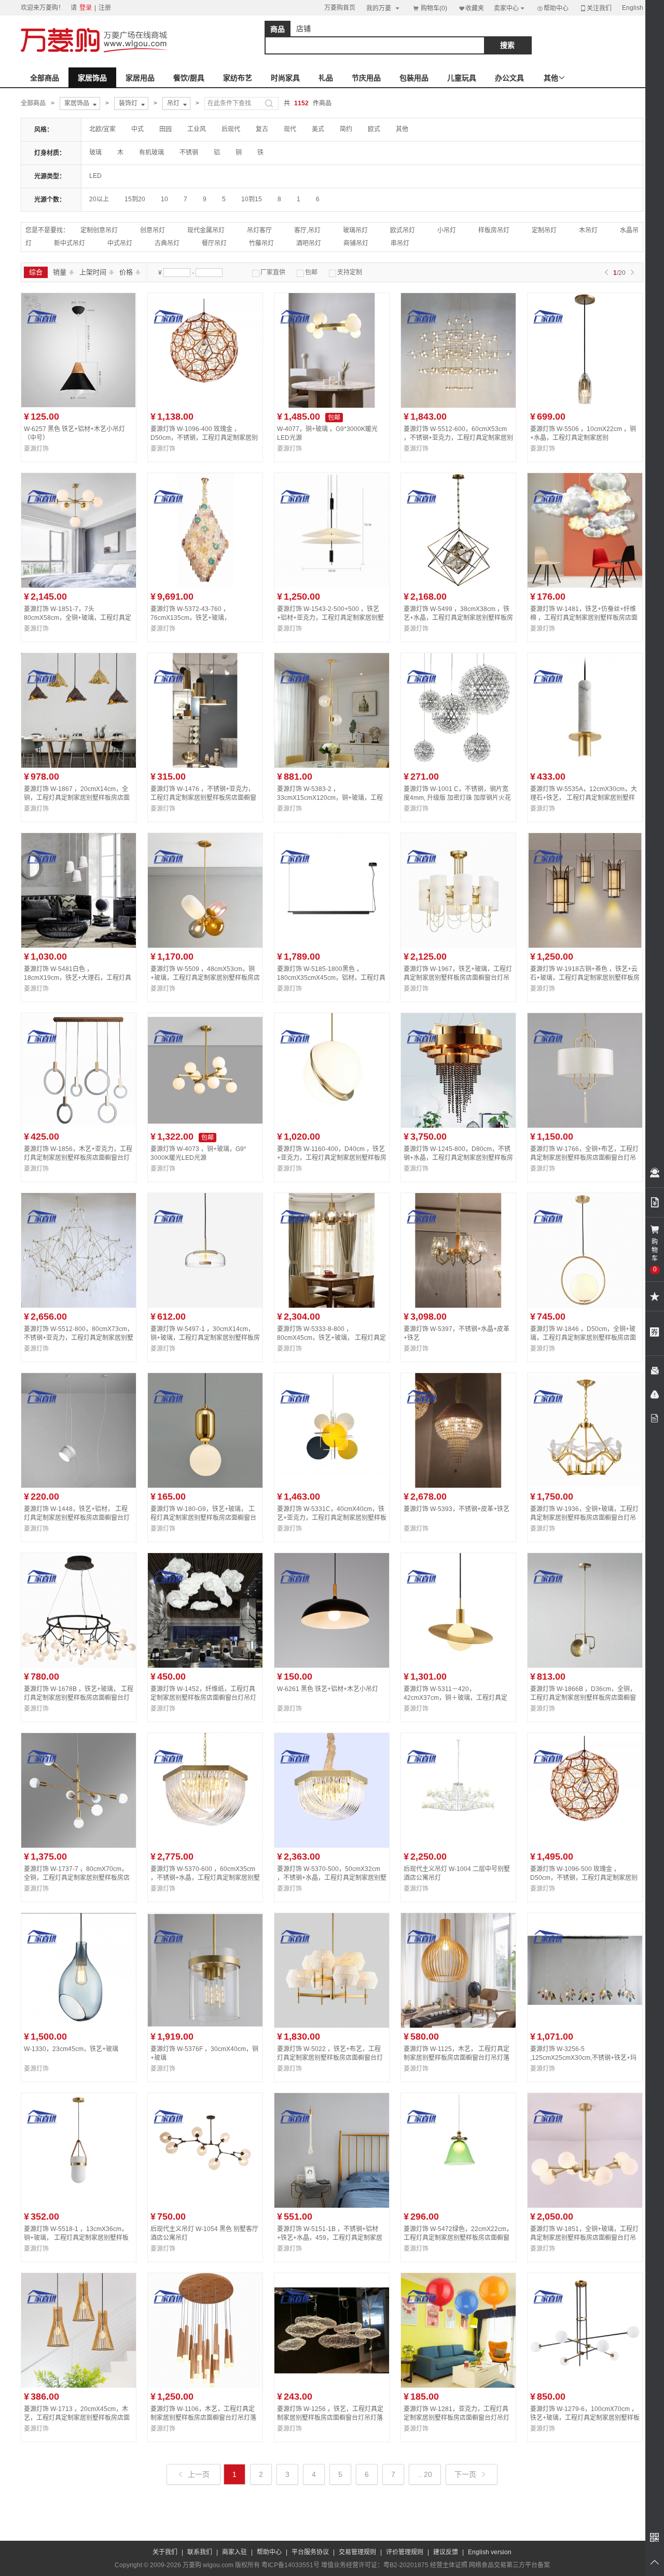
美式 (318, 129)
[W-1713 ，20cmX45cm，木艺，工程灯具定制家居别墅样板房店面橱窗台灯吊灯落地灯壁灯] (79, 2386)
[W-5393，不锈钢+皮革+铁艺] (458, 1486)
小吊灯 (447, 230)
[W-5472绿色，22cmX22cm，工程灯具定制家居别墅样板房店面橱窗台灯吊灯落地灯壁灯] (458, 2206)
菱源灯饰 (36, 449)
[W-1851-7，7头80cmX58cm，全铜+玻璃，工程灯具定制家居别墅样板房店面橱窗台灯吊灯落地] (79, 586)
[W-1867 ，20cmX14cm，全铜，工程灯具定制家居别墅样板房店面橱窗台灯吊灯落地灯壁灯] (79, 766)
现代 (290, 129)
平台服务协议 (310, 2552)
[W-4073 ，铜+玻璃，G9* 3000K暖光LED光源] (205, 1126)
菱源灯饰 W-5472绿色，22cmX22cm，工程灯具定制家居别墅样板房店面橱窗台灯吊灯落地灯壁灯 (458, 2238)
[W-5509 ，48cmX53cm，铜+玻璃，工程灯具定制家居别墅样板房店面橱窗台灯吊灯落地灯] (205, 946)
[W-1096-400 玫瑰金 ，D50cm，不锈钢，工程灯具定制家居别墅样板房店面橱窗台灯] (205, 406)
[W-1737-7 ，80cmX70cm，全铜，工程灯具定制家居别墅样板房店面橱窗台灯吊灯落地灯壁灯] (79, 1846)
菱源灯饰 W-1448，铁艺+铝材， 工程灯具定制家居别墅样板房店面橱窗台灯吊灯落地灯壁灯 (77, 1518)
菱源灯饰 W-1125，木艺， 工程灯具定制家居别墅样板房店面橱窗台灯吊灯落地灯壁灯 (457, 2058)
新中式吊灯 (70, 243)
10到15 (252, 199)
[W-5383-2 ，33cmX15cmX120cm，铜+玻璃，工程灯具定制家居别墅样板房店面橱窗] (332, 766)
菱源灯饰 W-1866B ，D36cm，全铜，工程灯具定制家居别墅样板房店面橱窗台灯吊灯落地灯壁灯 (583, 1698)
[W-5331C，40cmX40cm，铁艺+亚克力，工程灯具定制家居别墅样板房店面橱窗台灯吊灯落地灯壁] (332, 1486)
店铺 (303, 29)
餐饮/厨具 (189, 78)
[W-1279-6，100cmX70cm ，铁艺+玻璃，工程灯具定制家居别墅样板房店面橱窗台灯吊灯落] (585, 2386)
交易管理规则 (357, 2552)
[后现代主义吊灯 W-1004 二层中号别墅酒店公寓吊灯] (458, 1846)
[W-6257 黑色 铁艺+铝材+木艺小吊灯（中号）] (79, 406)
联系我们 (200, 2552)
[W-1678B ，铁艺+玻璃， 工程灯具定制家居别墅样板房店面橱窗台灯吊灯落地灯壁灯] (79, 1666)
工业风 (197, 129)
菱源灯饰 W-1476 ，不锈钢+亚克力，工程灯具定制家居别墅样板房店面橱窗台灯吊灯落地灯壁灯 (203, 798)
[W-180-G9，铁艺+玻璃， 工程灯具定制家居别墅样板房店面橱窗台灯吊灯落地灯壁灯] (205, 1486)
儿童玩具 (462, 78)
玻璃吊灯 (355, 230)
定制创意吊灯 (99, 230)
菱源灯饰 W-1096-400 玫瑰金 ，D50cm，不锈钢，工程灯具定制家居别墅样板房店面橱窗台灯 (204, 438)
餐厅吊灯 (214, 243)
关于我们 (165, 2552)
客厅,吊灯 (307, 230)
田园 (165, 129)
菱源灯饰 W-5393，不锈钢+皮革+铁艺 (457, 1509)
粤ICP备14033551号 (290, 2565)
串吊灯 (400, 243)
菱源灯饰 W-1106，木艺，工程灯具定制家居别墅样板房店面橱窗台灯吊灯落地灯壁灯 (203, 2418)
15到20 (135, 199)
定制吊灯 (544, 230)
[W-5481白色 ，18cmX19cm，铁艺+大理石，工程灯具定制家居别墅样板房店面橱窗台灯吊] (79, 946)
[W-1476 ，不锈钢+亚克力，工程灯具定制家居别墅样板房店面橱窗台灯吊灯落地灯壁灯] (205, 766)
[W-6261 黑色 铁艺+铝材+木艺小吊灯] (332, 1666)
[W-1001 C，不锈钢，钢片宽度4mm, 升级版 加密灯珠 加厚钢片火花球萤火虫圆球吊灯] (458, 766)
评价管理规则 (405, 2552)
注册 (105, 8)
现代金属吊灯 (206, 230)
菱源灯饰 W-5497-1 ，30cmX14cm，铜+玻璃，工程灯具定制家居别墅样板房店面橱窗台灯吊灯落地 (205, 1338)
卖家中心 (510, 8)
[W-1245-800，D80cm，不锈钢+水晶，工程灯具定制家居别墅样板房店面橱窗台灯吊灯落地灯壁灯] (458, 1126)
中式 (137, 129)
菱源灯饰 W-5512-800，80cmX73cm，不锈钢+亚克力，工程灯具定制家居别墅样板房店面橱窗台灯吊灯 (79, 1338)
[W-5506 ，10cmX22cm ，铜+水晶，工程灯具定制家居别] (585, 406)
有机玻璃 (151, 153)
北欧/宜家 (102, 129)
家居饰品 (92, 78)
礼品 (326, 78)
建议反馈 (446, 2552)
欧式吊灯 (403, 230)
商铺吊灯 (356, 243)
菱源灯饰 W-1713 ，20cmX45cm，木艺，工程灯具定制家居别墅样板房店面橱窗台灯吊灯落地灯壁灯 (77, 2418)
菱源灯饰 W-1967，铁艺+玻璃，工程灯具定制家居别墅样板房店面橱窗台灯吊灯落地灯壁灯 (458, 978)
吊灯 (178, 104)
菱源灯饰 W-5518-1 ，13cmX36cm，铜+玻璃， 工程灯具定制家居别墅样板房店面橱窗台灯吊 (76, 2238)
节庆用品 (366, 78)
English (633, 8)
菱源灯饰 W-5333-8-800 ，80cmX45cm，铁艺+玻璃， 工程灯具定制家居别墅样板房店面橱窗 (331, 1338)
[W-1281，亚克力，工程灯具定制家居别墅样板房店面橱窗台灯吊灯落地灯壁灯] (458, 2386)
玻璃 (95, 153)
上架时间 (97, 272)
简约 (346, 129)
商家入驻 (234, 2552)
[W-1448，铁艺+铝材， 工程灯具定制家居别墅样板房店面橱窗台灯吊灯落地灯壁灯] (79, 1486)
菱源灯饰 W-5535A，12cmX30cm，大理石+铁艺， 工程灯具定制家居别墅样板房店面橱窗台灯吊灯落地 (584, 798)
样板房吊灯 (494, 230)
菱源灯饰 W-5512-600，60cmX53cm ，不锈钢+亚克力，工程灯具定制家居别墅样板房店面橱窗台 (458, 438)
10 (164, 199)
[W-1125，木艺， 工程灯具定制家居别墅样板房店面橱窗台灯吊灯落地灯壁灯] (458, 2026)
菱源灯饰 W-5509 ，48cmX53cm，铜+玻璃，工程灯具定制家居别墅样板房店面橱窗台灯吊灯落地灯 (205, 978)
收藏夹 (471, 8)
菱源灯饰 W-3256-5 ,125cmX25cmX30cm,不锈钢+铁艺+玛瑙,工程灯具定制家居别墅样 (583, 2058)
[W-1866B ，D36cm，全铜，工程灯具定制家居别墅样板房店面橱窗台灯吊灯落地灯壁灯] (585, 1666)
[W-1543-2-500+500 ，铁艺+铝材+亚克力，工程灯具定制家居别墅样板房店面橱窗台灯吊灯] (332, 586)
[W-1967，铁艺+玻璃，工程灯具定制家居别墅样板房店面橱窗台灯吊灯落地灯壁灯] (458, 946)
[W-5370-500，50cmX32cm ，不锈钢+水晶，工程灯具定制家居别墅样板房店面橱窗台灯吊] (332, 1846)
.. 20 (425, 2474)
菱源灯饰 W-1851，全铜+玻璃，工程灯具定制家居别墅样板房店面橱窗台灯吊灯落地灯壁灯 (584, 2238)
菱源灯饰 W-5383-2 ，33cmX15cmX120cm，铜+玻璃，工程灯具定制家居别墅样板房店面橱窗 (330, 798)
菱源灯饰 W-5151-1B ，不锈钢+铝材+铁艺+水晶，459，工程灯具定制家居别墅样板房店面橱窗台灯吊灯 (330, 2238)
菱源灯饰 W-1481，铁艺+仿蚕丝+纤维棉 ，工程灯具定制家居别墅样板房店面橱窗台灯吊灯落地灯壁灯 (584, 618)
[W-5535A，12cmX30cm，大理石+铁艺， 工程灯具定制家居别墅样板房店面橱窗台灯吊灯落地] (585, 766)
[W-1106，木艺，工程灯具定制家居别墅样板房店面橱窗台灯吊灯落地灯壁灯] (205, 2386)
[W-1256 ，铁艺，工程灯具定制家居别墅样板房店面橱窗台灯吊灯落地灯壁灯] (332, 2386)
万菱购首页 (340, 8)
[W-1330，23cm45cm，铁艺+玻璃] (79, 2026)
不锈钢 (189, 153)
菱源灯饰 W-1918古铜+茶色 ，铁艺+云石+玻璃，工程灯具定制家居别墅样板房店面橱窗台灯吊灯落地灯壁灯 (585, 978)
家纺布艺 (238, 78)
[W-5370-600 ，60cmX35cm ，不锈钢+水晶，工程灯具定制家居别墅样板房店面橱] (205, 1846)
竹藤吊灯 (261, 243)
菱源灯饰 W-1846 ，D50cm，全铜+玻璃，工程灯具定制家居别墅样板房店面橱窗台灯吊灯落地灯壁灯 (583, 1338)
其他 (402, 129)
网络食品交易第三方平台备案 (509, 2565)
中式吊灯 (120, 243)
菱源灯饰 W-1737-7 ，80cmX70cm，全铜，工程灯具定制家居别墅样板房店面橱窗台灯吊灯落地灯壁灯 (77, 1878)
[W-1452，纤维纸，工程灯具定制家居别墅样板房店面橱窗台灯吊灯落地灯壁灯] (205, 1666)
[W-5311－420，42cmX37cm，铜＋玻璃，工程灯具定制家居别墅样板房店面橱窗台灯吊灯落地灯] (458, 1666)
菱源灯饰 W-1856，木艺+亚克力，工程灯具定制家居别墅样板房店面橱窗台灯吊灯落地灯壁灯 (78, 1158)
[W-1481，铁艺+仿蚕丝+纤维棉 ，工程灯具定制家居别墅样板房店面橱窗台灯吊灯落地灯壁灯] (585, 586)
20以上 (99, 199)
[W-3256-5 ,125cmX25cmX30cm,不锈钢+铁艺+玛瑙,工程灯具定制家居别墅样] (585, 2026)
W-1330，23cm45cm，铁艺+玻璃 (71, 2049)
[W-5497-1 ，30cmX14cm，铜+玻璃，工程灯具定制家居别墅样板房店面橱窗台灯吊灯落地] (205, 1306)
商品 (278, 29)
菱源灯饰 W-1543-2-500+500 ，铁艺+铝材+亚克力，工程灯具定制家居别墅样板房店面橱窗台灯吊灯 (330, 618)
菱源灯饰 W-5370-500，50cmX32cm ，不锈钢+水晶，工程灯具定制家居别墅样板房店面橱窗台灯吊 (332, 1878)
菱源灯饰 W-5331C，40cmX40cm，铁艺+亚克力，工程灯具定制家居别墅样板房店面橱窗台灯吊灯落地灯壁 (332, 1518)
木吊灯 (588, 230)
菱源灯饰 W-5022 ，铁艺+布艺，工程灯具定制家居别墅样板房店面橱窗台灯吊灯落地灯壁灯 (330, 2058)
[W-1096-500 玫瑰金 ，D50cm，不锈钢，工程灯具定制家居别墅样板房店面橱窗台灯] (585, 1846)
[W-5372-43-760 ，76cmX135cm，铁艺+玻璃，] (205, 586)
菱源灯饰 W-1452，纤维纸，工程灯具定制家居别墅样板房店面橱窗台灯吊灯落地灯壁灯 (203, 1698)
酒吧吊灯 (309, 243)
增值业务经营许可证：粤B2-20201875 (375, 2565)
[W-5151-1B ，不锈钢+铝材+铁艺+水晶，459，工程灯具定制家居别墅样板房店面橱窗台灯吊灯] (332, 2206)
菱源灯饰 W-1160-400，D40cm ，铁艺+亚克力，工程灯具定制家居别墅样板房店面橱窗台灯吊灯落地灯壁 (332, 1158)
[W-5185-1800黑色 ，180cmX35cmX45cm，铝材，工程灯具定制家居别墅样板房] (332, 946)
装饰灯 (133, 104)
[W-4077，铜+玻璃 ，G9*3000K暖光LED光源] (332, 406)
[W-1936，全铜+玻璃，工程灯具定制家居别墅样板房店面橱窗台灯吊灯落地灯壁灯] (585, 1486)
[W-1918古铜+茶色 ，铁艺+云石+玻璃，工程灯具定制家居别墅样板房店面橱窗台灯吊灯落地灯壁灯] (585, 946)
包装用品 (414, 78)
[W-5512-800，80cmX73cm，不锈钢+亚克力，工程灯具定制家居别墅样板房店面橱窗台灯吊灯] (79, 1306)
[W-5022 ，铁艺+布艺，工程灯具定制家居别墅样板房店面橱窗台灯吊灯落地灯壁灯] (332, 2026)
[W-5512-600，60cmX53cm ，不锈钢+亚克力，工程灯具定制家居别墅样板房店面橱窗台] (458, 406)
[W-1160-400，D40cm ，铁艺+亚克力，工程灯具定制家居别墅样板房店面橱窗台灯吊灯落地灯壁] (332, 1126)
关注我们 (596, 8)
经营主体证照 (449, 2565)
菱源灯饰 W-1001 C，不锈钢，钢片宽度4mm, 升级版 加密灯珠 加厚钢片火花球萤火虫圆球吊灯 (457, 798)
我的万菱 (384, 8)
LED (95, 176)
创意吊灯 (153, 230)
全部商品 (45, 78)
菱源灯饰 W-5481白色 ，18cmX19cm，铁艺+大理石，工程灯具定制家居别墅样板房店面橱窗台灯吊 (78, 978)
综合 (36, 272)
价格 (130, 272)
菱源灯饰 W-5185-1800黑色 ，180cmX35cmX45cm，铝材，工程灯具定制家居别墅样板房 (331, 978)
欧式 (374, 129)
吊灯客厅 (259, 230)
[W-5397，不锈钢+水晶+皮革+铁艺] (458, 1306)
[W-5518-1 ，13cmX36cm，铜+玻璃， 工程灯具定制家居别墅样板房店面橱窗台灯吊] (79, 2206)
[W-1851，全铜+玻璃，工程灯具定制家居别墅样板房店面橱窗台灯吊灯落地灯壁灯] (585, 2206)
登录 (86, 8)
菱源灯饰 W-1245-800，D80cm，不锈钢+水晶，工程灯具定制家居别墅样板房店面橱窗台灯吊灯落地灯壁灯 (458, 1158)
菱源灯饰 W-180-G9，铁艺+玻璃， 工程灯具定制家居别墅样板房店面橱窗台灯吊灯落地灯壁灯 (203, 1518)
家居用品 (140, 78)
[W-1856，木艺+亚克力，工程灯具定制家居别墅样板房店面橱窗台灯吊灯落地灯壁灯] (79, 1126)
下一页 (471, 2474)
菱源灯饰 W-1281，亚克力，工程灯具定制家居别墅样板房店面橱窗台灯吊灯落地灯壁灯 (457, 2418)
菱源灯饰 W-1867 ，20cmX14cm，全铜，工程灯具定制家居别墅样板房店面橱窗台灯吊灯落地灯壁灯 (77, 798)
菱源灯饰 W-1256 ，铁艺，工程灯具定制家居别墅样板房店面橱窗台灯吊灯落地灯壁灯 (330, 2418)
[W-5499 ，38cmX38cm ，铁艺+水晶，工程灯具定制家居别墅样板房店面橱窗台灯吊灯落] (458, 586)
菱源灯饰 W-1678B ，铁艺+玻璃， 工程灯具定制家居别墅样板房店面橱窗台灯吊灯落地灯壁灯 (79, 1698)
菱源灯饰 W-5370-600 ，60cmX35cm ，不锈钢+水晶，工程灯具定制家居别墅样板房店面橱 (205, 1878)
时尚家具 (285, 78)
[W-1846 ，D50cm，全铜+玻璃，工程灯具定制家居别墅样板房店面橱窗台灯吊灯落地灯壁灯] (585, 1306)
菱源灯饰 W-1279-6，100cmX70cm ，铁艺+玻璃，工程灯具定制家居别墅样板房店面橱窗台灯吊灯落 (585, 2418)
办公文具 (509, 78)
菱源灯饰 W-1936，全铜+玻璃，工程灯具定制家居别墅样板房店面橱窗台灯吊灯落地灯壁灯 (584, 1518)
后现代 (231, 129)
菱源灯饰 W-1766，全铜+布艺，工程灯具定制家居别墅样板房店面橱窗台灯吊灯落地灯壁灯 (584, 1158)
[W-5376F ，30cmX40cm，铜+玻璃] (205, 2026)
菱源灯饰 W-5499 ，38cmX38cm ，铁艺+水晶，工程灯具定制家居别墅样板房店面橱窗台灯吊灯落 (458, 618)
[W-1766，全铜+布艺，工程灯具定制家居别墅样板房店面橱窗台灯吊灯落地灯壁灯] (585, 1126)
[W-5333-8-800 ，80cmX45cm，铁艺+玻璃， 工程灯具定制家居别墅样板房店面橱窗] (332, 1306)
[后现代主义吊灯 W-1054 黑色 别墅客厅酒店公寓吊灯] (205, 2206)
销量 (64, 272)
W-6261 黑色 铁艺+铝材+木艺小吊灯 (328, 1689)
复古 (262, 129)
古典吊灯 (167, 243)
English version (490, 2552)
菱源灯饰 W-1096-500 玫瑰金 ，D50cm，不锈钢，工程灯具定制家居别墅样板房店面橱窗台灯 (584, 1878)
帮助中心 (552, 8)
